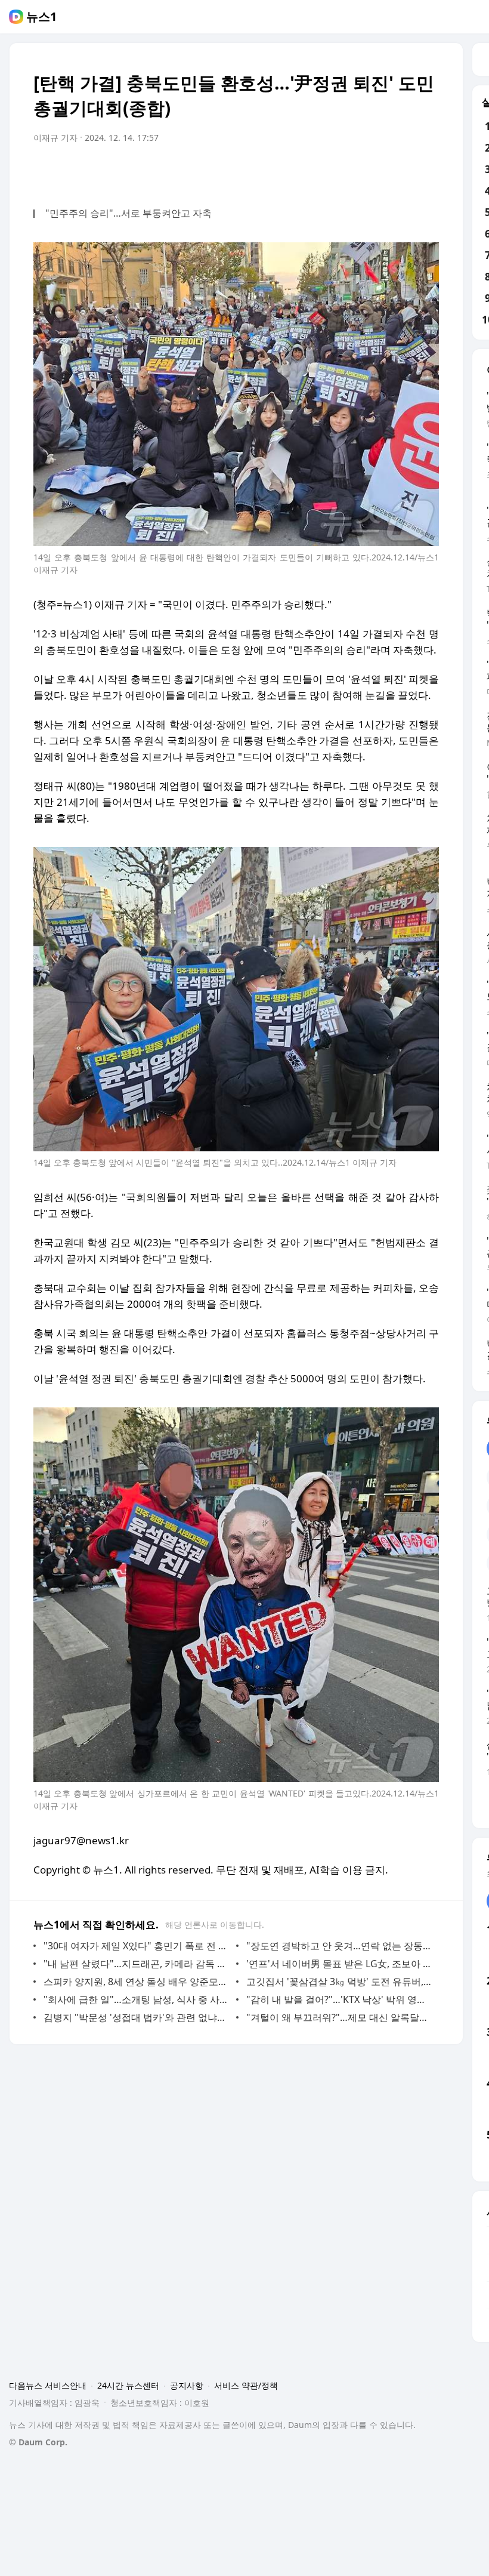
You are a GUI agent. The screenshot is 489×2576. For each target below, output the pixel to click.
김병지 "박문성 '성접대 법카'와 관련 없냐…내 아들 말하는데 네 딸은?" (137, 2017)
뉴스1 (41, 17)
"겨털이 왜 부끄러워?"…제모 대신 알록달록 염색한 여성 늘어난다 (340, 2017)
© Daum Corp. (38, 2442)
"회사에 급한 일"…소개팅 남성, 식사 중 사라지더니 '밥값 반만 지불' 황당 (137, 1999)
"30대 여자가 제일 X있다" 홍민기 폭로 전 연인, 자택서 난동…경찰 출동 (137, 1946)
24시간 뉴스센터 (128, 2385)
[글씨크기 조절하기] (403, 171)
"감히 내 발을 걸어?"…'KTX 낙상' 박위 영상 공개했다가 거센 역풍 (340, 1999)
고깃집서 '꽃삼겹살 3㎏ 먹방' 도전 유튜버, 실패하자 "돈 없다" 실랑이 (340, 1982)
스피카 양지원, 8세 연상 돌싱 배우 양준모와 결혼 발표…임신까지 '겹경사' (137, 1982)
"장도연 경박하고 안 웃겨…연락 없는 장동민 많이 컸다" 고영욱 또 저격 (340, 1946)
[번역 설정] (379, 171)
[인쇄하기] (427, 171)
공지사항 (187, 2385)
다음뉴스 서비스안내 (48, 2385)
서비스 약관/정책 (246, 2385)
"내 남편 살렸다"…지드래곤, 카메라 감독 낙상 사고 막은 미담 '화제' (137, 1964)
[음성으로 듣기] (355, 171)
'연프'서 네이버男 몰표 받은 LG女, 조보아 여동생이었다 (340, 1964)
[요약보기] (332, 171)
